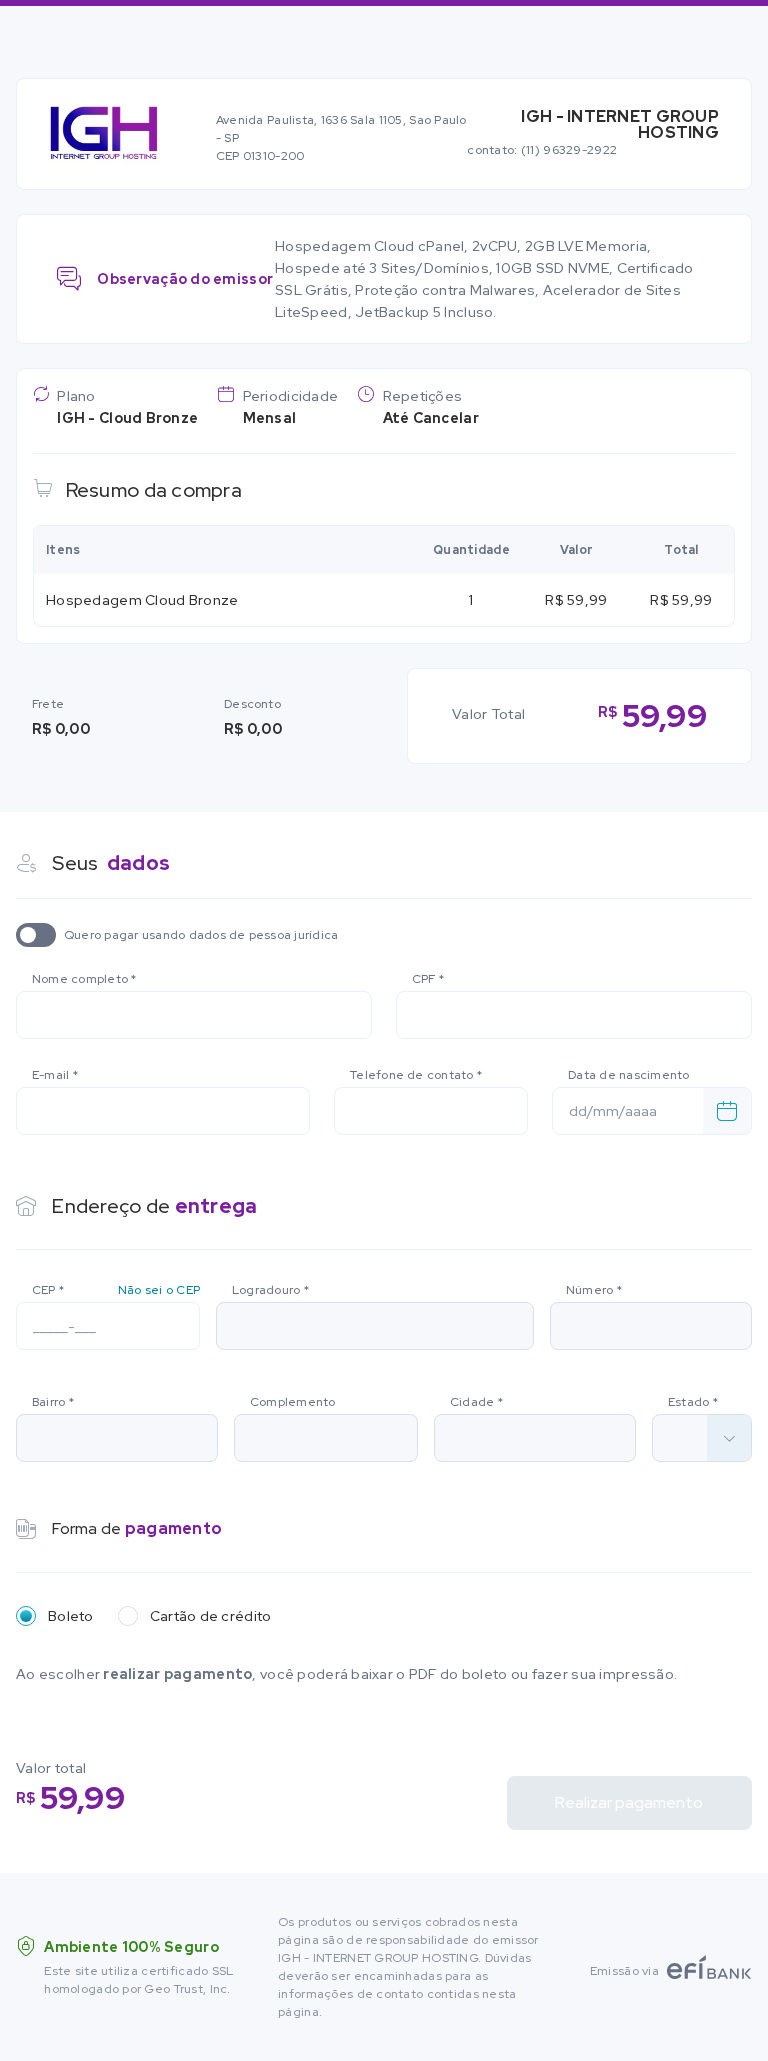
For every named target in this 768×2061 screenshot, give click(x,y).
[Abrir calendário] (727, 1111)
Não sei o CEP (159, 1290)
